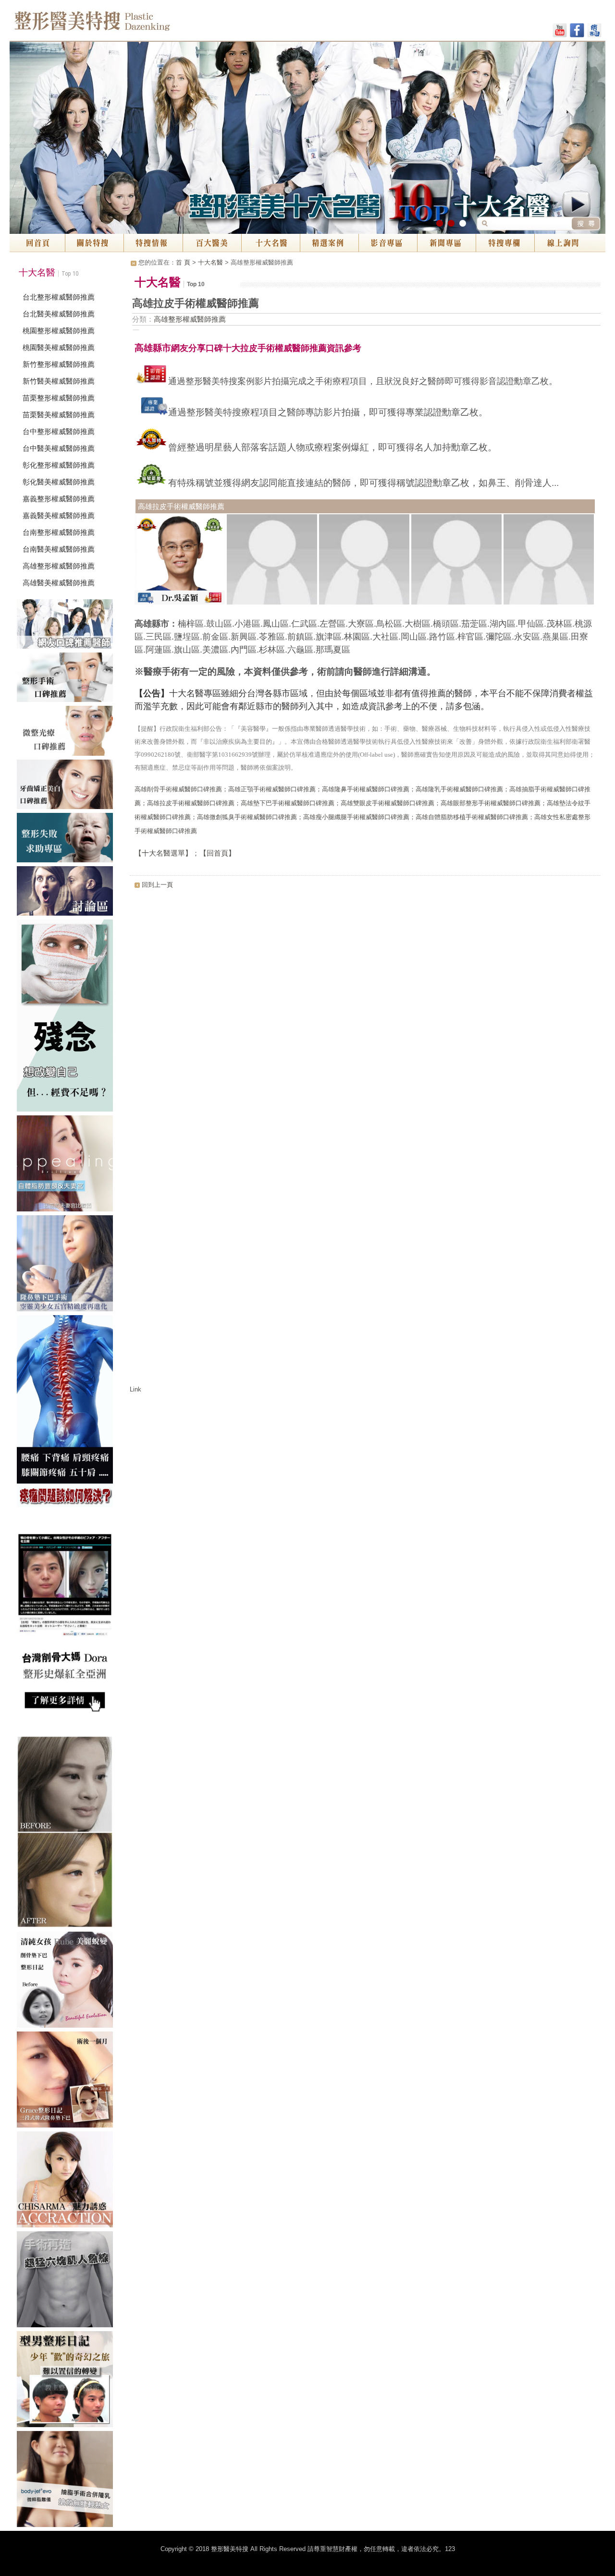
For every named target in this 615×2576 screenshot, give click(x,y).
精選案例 (329, 243)
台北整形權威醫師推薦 (59, 297)
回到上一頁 (157, 885)
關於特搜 (95, 243)
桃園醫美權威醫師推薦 (59, 347)
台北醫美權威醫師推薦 (59, 314)
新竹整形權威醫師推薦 (59, 364)
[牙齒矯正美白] (67, 786)
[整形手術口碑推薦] (67, 679)
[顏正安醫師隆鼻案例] (67, 2081)
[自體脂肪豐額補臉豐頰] (67, 1165)
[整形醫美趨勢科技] (67, 626)
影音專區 (388, 243)
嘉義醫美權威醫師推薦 (59, 515)
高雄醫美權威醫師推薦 (59, 583)
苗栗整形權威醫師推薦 (59, 398)
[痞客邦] (594, 32)
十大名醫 (271, 243)
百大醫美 (212, 243)
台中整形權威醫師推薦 (59, 431)
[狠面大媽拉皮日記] (67, 2381)
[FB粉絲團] (577, 32)
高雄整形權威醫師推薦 (59, 566)
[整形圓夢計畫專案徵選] (67, 1017)
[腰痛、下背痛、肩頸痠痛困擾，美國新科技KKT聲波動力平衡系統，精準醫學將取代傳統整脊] (67, 1413)
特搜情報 (153, 243)
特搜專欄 (505, 243)
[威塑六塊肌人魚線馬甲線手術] (67, 2281)
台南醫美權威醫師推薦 (59, 549)
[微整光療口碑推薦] (67, 732)
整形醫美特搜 (134, 24)
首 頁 (183, 262)
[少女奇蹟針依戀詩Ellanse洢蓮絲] (67, 1834)
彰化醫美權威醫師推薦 (59, 482)
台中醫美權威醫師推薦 (59, 448)
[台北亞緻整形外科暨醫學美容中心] (67, 2481)
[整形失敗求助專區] (67, 840)
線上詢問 (570, 243)
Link (135, 1389)
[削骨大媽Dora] (67, 1623)
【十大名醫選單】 (163, 853)
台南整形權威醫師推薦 (59, 532)
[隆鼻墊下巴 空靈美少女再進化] (67, 1265)
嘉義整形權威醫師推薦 (59, 499)
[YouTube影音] (560, 32)
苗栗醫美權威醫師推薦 (59, 415)
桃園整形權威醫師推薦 (59, 331)
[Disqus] (365, 1014)
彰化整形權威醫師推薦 (59, 465)
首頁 (37, 243)
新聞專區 (446, 243)
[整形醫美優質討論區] (67, 893)
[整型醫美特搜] (67, 2181)
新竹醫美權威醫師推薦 (59, 381)
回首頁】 (221, 853)
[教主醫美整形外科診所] (67, 1982)
